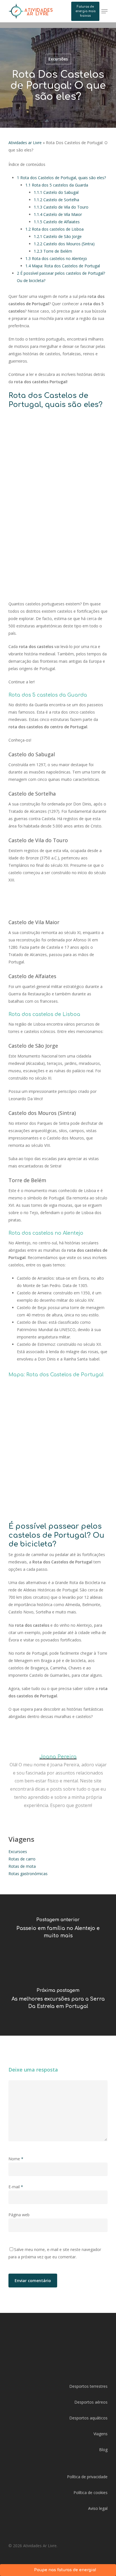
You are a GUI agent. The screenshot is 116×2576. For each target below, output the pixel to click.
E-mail (16, 2187)
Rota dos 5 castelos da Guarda (57, 185)
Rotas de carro (22, 1859)
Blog (103, 2450)
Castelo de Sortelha (56, 200)
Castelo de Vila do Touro (61, 207)
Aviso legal (98, 2508)
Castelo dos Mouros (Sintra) (64, 244)
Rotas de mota (22, 1866)
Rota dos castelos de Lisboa (54, 229)
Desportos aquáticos (88, 2418)
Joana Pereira (58, 1757)
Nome (16, 2159)
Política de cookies (91, 2492)
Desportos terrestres (88, 2386)
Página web (19, 2215)
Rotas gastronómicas (28, 1874)
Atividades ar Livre (25, 143)
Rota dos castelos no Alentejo (56, 258)
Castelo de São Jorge (58, 236)
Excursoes (18, 1852)
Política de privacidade (87, 2477)
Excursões (58, 59)
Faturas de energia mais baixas (85, 11)
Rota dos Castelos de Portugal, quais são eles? (61, 178)
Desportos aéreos (91, 2402)
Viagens (101, 2434)
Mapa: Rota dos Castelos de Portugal (63, 266)
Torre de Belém (53, 251)
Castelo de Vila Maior (58, 214)
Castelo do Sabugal (56, 192)
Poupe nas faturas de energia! (65, 2570)
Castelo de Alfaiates (57, 222)
